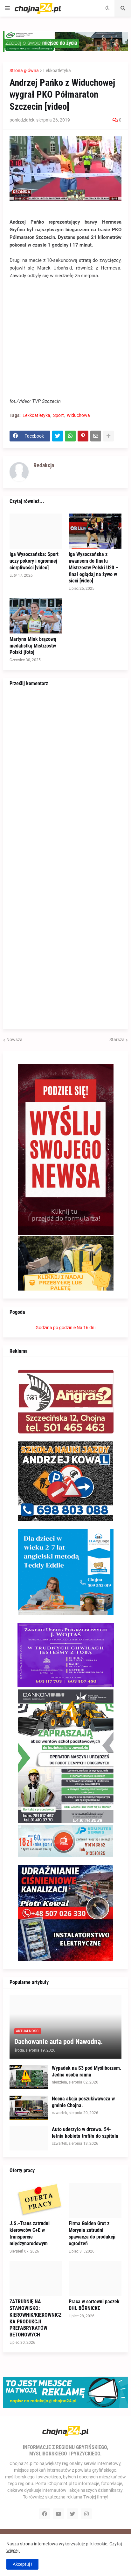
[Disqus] (65, 775)
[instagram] (86, 2514)
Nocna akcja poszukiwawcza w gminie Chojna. (83, 2102)
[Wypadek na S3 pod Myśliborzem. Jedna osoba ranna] (29, 2077)
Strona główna (24, 70)
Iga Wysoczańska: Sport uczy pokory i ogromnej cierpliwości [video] (34, 561)
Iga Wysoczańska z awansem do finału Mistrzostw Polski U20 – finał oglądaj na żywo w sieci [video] (93, 567)
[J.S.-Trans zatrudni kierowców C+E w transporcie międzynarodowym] (36, 2200)
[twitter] (72, 2514)
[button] (7, 8)
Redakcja (44, 465)
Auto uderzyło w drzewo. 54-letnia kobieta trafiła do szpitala (85, 2133)
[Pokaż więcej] (108, 436)
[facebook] (45, 2514)
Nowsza (14, 1040)
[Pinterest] (83, 436)
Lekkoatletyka (57, 70)
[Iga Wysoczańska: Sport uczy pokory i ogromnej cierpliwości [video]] (36, 531)
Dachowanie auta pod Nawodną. (59, 2042)
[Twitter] (58, 436)
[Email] (96, 436)
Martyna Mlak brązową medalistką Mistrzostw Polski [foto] (33, 646)
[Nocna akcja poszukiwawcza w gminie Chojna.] (29, 2108)
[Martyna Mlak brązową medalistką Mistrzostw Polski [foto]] (36, 616)
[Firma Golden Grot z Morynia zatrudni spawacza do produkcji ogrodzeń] (95, 2200)
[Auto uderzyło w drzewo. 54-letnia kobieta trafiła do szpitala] (29, 2138)
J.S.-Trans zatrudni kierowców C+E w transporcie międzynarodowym (30, 2233)
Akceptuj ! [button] (22, 2564)
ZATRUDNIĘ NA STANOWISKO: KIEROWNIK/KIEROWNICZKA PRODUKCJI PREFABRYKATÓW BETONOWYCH (35, 2318)
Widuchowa (78, 415)
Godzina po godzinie (56, 1328)
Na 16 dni (86, 1328)
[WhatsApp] (70, 436)
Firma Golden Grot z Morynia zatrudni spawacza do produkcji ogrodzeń (92, 2233)
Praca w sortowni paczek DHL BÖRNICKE (94, 2305)
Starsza (117, 1040)
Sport (59, 415)
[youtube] (59, 2514)
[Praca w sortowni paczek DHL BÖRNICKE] (95, 2278)
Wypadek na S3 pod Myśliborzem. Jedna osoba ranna (87, 2071)
